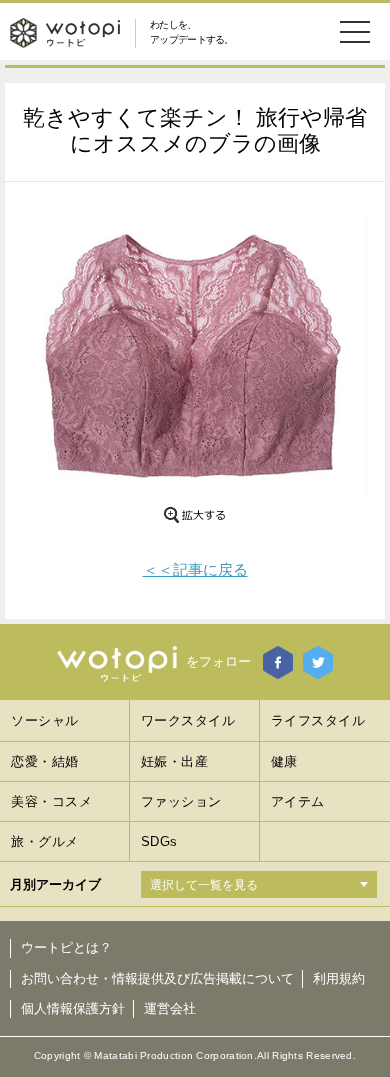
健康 (284, 761)
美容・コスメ (51, 801)
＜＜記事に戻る (195, 569)
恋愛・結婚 (45, 761)
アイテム (298, 801)
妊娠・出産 (175, 761)
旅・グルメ (45, 841)
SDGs (159, 841)
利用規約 (339, 978)
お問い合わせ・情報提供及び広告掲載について (157, 978)
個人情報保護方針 (73, 1008)
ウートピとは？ (66, 947)
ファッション (181, 801)
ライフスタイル (318, 720)
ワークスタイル (188, 720)
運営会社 (170, 1008)
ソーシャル (45, 720)
